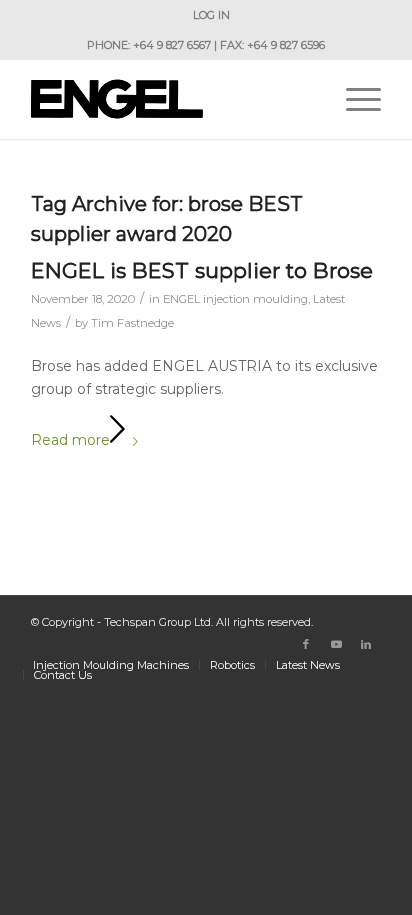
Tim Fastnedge (132, 323)
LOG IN (211, 15)
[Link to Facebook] (306, 644)
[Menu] (353, 99)
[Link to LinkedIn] (366, 644)
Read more (70, 440)
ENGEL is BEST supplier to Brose (202, 270)
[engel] (171, 99)
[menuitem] (211, 15)
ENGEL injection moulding (235, 299)
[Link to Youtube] (336, 644)
